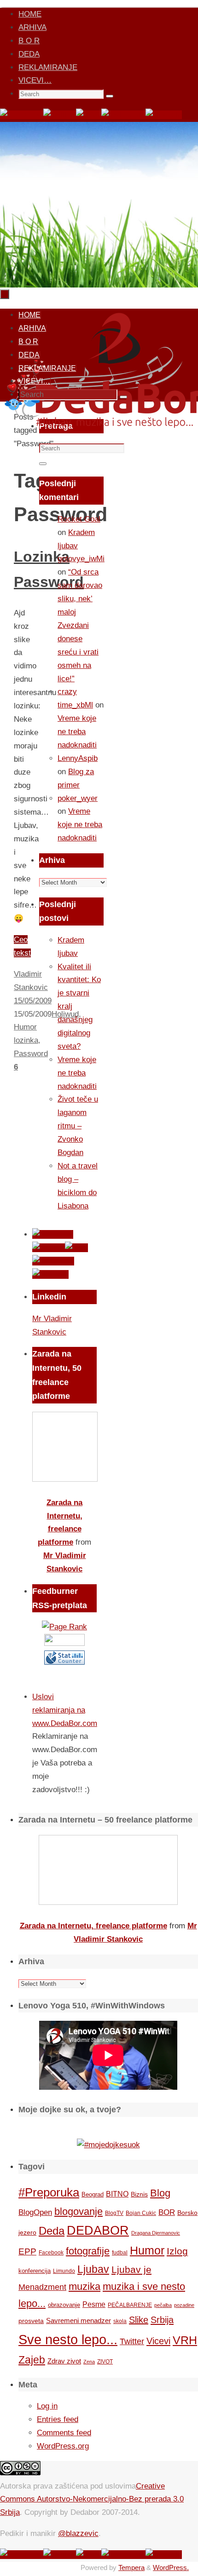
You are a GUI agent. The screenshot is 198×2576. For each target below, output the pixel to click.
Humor (147, 2251)
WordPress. (171, 2567)
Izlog (177, 2251)
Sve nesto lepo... (68, 2339)
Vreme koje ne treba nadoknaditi (77, 732)
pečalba (163, 2305)
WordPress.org (63, 2446)
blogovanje (79, 2211)
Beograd (93, 2194)
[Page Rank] (64, 1627)
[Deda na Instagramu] (123, 115)
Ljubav (93, 2269)
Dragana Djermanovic (156, 2233)
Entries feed (58, 2419)
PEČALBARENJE (130, 2305)
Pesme (94, 2304)
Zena (89, 2362)
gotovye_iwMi (81, 559)
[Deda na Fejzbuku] (22, 115)
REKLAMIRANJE (48, 67)
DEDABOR (98, 2230)
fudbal (120, 2252)
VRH (185, 2340)
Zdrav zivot (64, 2361)
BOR (167, 2212)
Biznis (139, 2194)
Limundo (64, 2271)
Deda (52, 2231)
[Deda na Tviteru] (60, 115)
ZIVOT (105, 2361)
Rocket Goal (79, 519)
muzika (84, 2287)
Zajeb (32, 2360)
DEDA (29, 54)
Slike (139, 2320)
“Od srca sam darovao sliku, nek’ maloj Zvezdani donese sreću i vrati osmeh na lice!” (80, 625)
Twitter (132, 2341)
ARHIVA (32, 27)
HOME (30, 14)
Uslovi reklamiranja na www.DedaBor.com (65, 1710)
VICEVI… (35, 80)
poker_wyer (78, 798)
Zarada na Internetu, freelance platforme (93, 1926)
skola (120, 2321)
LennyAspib (78, 758)
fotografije (88, 2251)
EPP (27, 2251)
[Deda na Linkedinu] (164, 115)
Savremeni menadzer (79, 2320)
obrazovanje (64, 2305)
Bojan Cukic (141, 2213)
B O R (29, 41)
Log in (47, 2406)
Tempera (131, 2567)
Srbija (162, 2320)
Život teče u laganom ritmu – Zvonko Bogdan (78, 1126)
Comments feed (64, 2433)
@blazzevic (78, 2533)
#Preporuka (49, 2192)
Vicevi (158, 2341)
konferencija (35, 2271)
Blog (160, 2193)
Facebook (51, 2253)
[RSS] (89, 115)
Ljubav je (131, 2269)
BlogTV (114, 2213)
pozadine (184, 2305)
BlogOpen (35, 2212)
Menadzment (42, 2287)
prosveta (31, 2321)
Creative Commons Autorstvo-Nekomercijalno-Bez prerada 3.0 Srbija (92, 2499)
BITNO (117, 2194)
